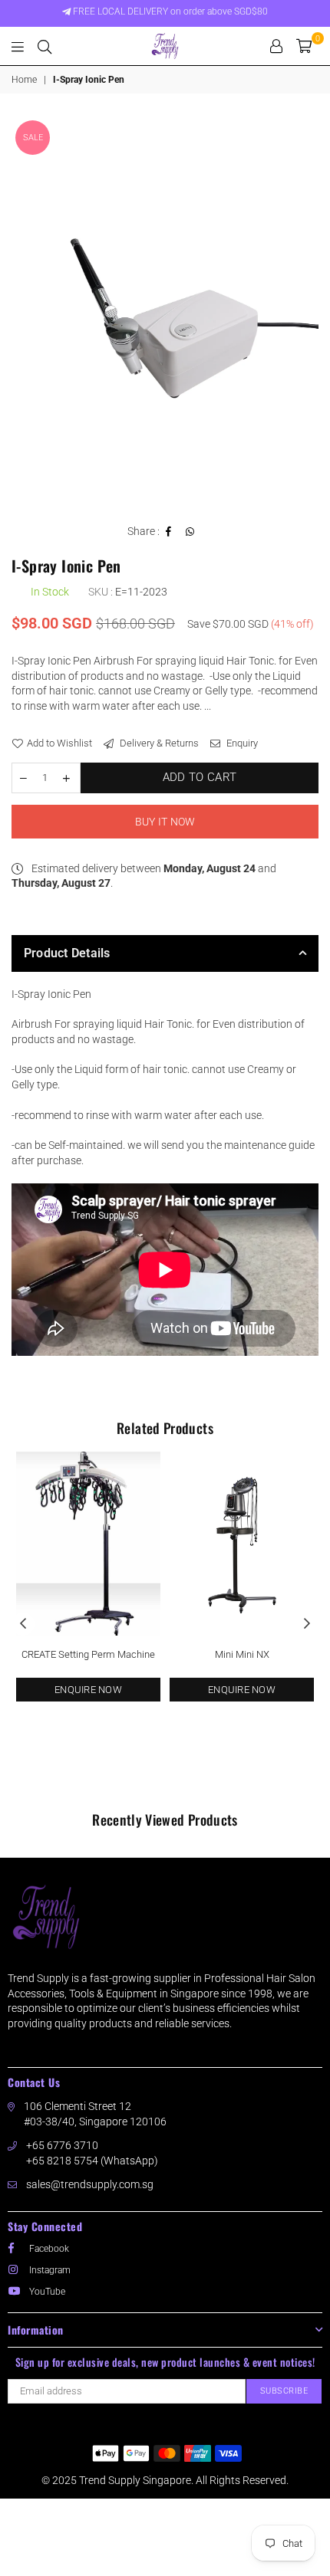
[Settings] (276, 46)
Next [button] (307, 1624)
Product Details (67, 953)
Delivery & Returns (158, 743)
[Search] (45, 46)
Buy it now (165, 822)
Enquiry (241, 743)
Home (24, 80)
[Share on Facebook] (169, 532)
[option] (165, 313)
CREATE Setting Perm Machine (88, 1654)
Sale (33, 138)
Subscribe (284, 2391)
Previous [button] (23, 1624)
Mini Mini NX (242, 1654)
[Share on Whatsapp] (190, 532)
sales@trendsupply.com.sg (90, 2184)
